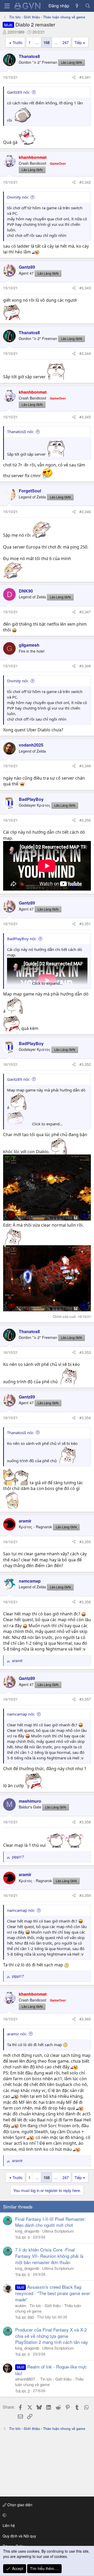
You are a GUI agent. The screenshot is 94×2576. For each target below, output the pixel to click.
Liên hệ (9, 2525)
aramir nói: (17, 2034)
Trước (18, 42)
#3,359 (85, 1895)
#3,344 (85, 353)
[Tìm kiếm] (88, 6)
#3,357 (85, 1699)
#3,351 (85, 924)
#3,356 (85, 1602)
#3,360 (85, 2019)
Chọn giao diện (19, 2505)
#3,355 (85, 1542)
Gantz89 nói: (19, 92)
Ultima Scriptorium (58, 2231)
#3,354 (85, 1418)
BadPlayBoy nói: (22, 939)
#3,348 (85, 666)
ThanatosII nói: (20, 432)
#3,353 (85, 1352)
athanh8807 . (26, 2379)
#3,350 (85, 820)
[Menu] (7, 6)
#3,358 (85, 1822)
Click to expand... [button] (47, 983)
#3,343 (85, 288)
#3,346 (85, 512)
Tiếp (78, 42)
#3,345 (85, 417)
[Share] (74, 77)
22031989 (16, 32)
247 (66, 42)
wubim (21, 2305)
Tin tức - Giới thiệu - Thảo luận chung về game (49, 2382)
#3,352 (85, 1064)
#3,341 (85, 77)
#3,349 (85, 766)
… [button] (37, 42)
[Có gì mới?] (77, 6)
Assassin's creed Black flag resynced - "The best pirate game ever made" (53, 2293)
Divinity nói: (18, 197)
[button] (46, 2515)
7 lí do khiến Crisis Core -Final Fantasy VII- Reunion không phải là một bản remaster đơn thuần (49, 2256)
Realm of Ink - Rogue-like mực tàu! (51, 2370)
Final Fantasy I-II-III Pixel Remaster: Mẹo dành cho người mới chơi (51, 2222)
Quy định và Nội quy (19, 2536)
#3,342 (85, 182)
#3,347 (85, 612)
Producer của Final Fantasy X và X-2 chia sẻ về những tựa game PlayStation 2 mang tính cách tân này (52, 2336)
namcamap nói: (21, 1714)
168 (46, 42)
